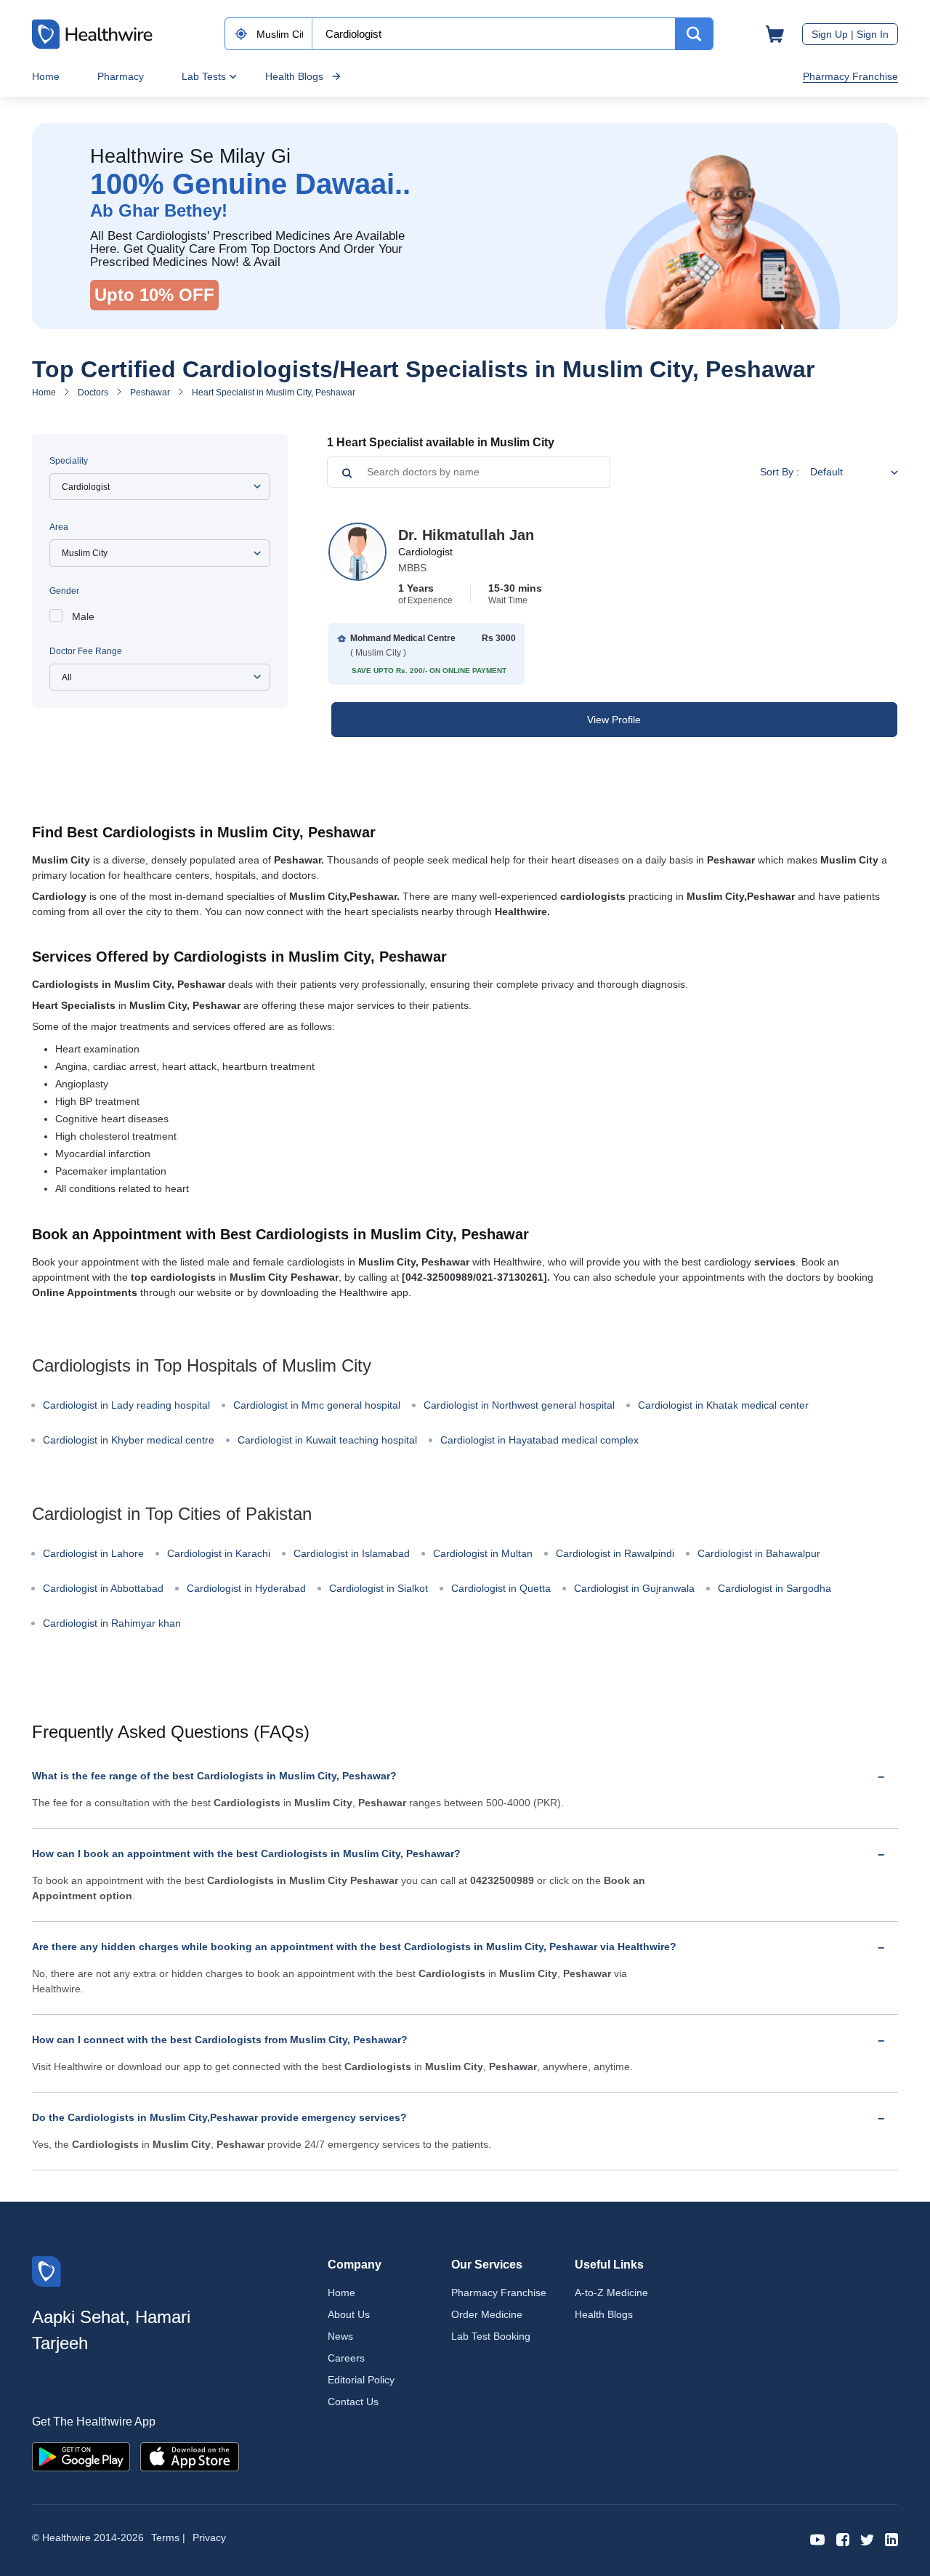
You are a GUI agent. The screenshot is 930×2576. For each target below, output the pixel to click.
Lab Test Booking (491, 2336)
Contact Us (353, 2402)
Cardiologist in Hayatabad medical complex (539, 1440)
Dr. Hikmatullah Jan (466, 535)
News (340, 2336)
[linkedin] (891, 2539)
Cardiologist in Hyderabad (246, 1588)
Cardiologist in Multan (483, 1553)
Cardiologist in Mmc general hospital (317, 1405)
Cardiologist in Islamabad (352, 1553)
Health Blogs (294, 76)
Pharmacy (121, 76)
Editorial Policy (361, 2380)
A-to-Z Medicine (611, 2293)
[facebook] (843, 2539)
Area (59, 527)
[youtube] (818, 2539)
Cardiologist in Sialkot (379, 1588)
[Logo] (46, 2270)
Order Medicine (487, 2314)
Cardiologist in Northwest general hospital (519, 1405)
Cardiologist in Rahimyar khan (112, 1623)
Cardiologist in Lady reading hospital (126, 1405)
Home (46, 76)
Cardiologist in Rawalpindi (615, 1553)
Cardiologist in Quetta (501, 1588)
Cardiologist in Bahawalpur (759, 1553)
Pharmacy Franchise (850, 76)
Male (83, 616)
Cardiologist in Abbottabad (103, 1588)
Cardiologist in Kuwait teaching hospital (327, 1440)
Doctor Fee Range (86, 651)
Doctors (93, 393)
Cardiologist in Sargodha (775, 1588)
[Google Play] (81, 2456)
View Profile (614, 720)
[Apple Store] (190, 2456)
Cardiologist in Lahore (93, 1553)
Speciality (69, 461)
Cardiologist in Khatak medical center (723, 1405)
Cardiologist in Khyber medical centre (129, 1440)
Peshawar (150, 393)
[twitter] (867, 2539)
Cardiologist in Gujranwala (634, 1588)
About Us (349, 2314)
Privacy (209, 2537)
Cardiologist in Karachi (219, 1553)
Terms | (168, 2537)
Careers (346, 2358)
